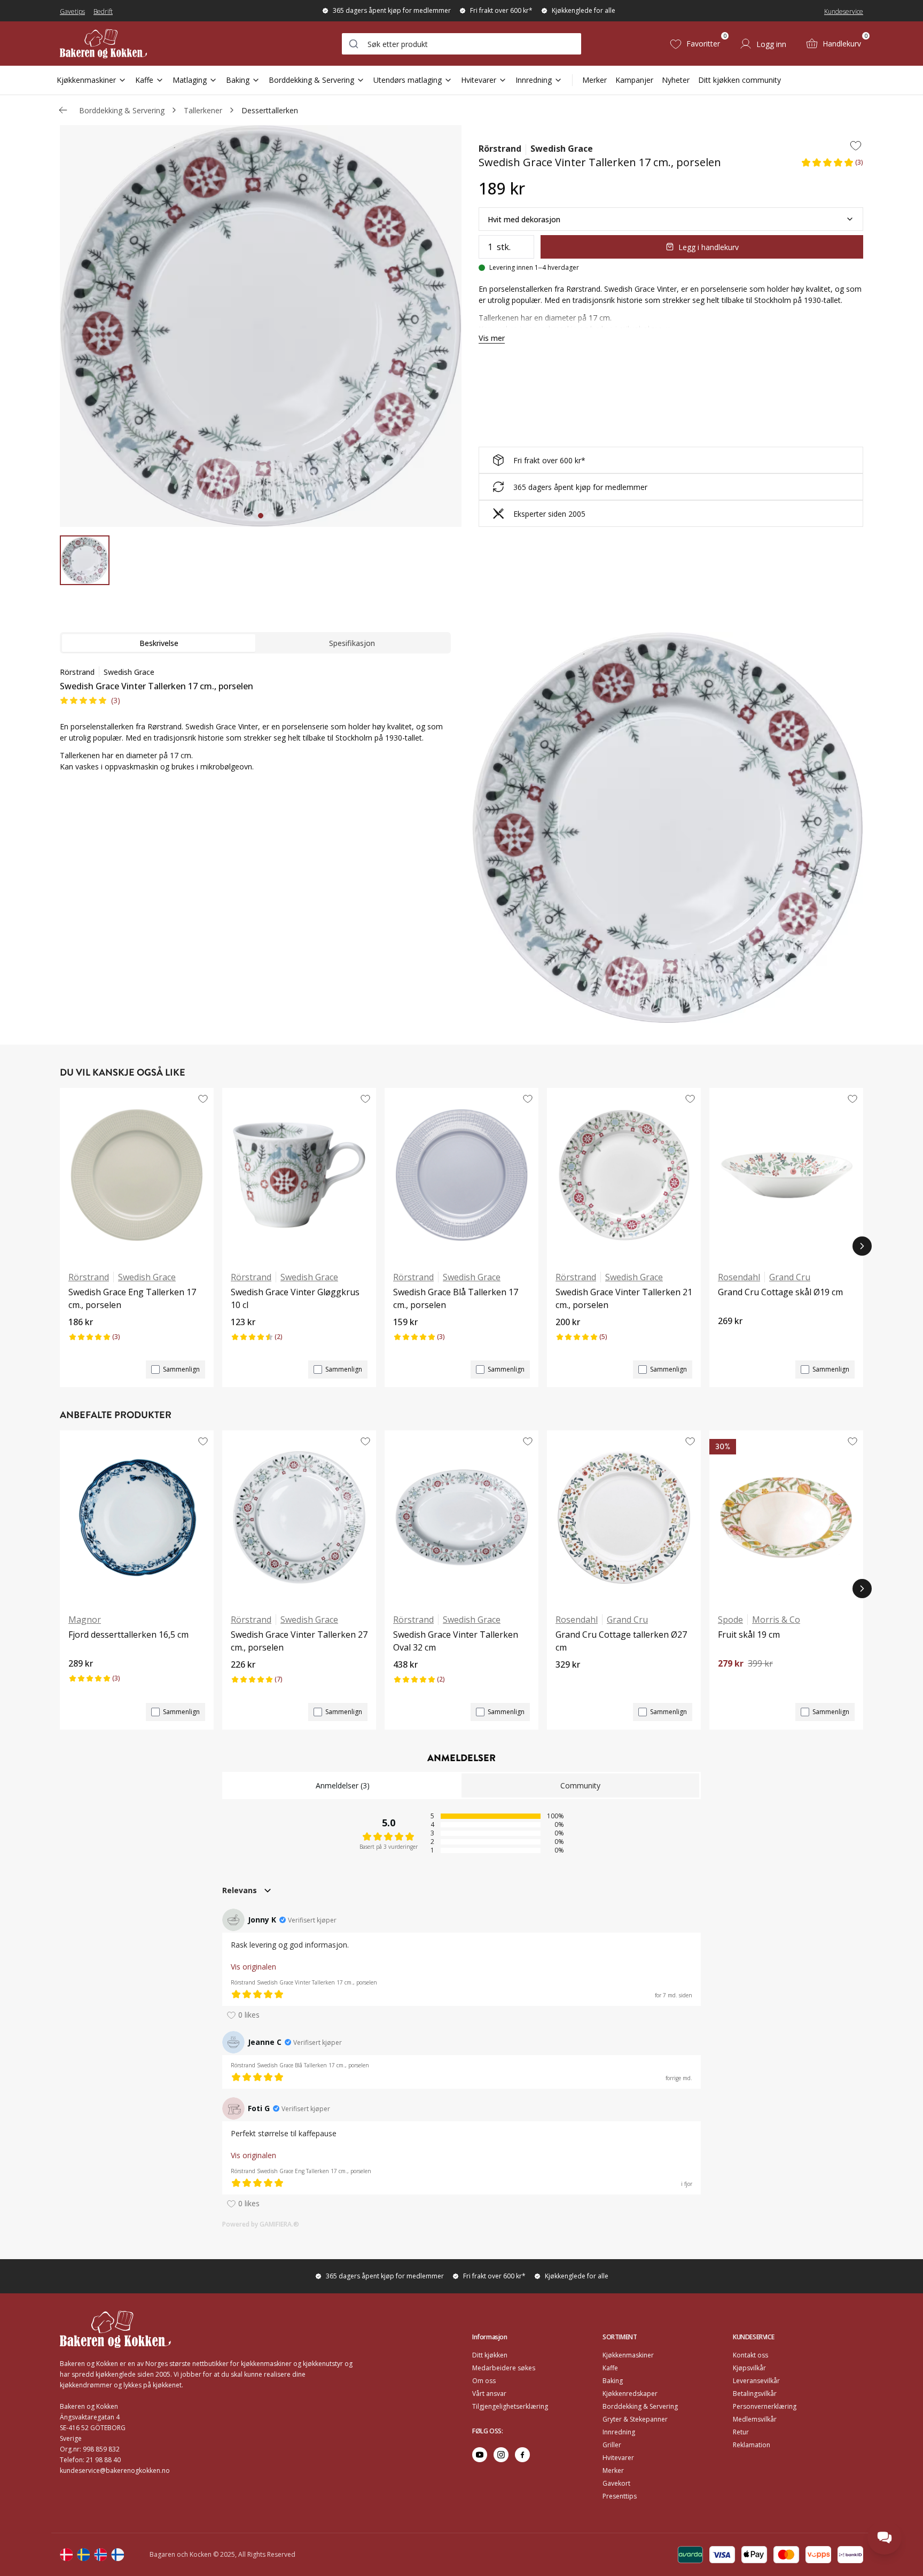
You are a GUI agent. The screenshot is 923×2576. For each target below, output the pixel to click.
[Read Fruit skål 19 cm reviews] (730, 1682)
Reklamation (752, 2445)
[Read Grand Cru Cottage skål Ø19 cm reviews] (730, 1339)
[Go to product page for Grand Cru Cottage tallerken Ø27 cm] (624, 1517)
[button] (832, 166)
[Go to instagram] (501, 2455)
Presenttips (620, 2496)
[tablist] (255, 643)
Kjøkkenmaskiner (86, 80)
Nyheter (676, 80)
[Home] (103, 44)
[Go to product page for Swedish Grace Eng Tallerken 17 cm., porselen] (137, 1175)
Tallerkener (203, 110)
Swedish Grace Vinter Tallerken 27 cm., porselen (299, 1641)
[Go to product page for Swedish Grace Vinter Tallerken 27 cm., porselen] (299, 1517)
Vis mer (492, 338)
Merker (595, 80)
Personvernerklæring (765, 2406)
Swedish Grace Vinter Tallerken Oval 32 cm (456, 1641)
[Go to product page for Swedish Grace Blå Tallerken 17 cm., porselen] (461, 1175)
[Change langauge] (66, 2555)
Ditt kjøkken (490, 2355)
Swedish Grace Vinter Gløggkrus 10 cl (295, 1298)
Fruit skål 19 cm (749, 1635)
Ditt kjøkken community (740, 80)
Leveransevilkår (756, 2381)
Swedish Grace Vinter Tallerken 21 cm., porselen (624, 1298)
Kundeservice (844, 11)
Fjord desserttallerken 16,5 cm (128, 1635)
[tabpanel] (255, 726)
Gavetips (72, 11)
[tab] (261, 516)
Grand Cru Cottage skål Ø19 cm (780, 1292)
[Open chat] (885, 2538)
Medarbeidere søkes (504, 2368)
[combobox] (461, 44)
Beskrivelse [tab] (159, 643)
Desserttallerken (270, 110)
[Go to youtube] (480, 2455)
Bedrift (103, 11)
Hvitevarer (479, 80)
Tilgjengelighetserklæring (510, 2406)
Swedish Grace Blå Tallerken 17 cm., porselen (456, 1298)
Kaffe (144, 80)
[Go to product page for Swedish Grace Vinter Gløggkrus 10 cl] (299, 1175)
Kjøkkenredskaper (630, 2394)
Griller (612, 2445)
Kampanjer (634, 80)
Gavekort (616, 2483)
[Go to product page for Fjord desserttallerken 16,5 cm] (137, 1517)
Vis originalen (253, 1967)
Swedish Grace (562, 149)
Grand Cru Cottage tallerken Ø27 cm (621, 1641)
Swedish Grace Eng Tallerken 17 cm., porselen (132, 1298)
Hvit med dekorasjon (524, 219)
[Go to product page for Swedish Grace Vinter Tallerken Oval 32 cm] (461, 1517)
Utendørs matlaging (408, 80)
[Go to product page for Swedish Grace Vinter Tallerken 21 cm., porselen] (624, 1175)
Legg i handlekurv (709, 247)
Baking (238, 80)
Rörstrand (500, 149)
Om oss (484, 2381)
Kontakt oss (750, 2355)
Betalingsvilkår (755, 2394)
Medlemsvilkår (755, 2419)
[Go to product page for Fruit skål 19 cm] (786, 1517)
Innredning (534, 80)
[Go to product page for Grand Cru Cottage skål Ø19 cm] (786, 1175)
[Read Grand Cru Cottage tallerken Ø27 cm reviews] (567, 1683)
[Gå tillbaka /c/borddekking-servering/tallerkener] (63, 110)
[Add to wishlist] (856, 145)
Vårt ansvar (489, 2394)
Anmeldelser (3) (343, 1785)
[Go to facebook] (522, 2455)
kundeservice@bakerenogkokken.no (115, 2470)
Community (580, 1785)
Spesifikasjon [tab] (352, 643)
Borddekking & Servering (311, 80)
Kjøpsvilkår (749, 2368)
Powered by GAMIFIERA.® (261, 2224)
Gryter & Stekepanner (635, 2419)
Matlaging (190, 80)
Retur (741, 2432)
